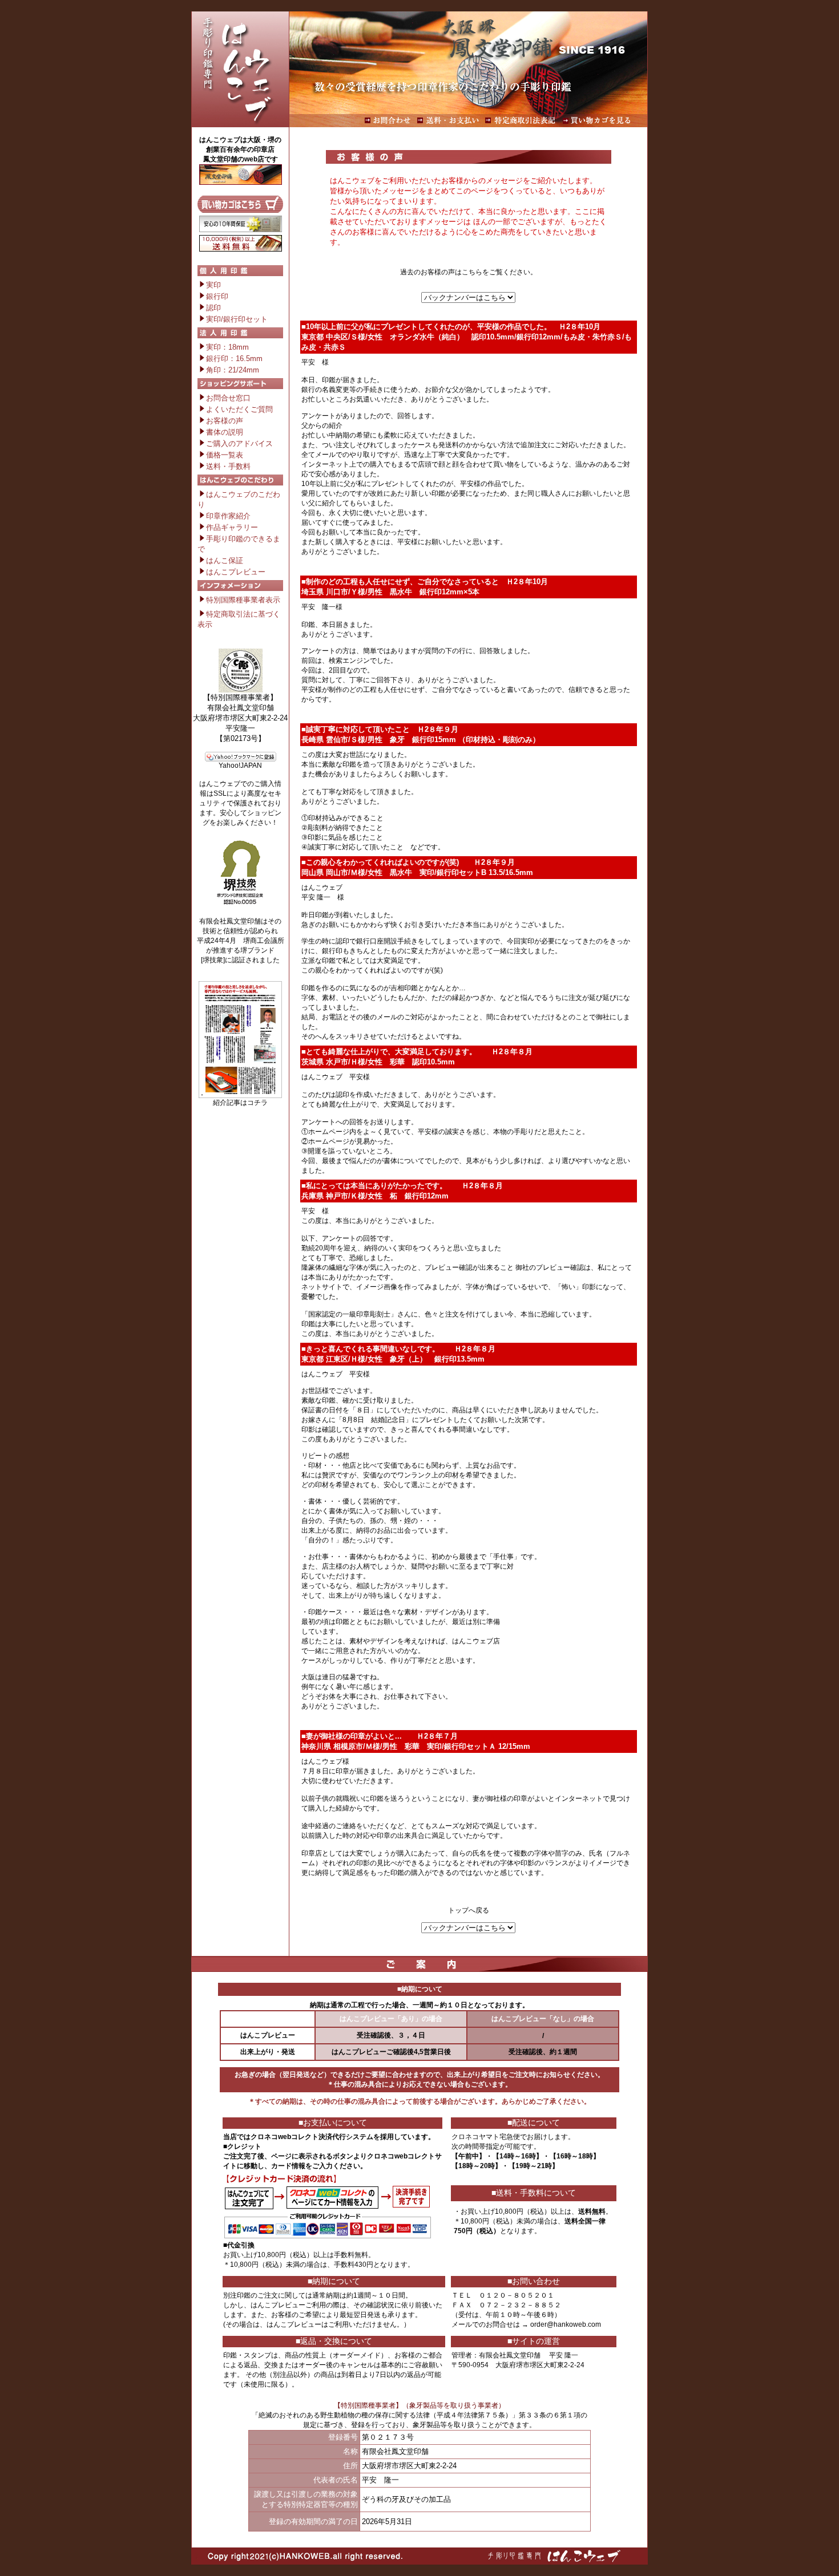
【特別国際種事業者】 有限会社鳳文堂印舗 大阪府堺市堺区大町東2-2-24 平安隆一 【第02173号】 (240, 718)
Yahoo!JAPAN (240, 765)
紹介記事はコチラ (240, 1103)
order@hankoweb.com (566, 2324)
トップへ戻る (469, 1910)
